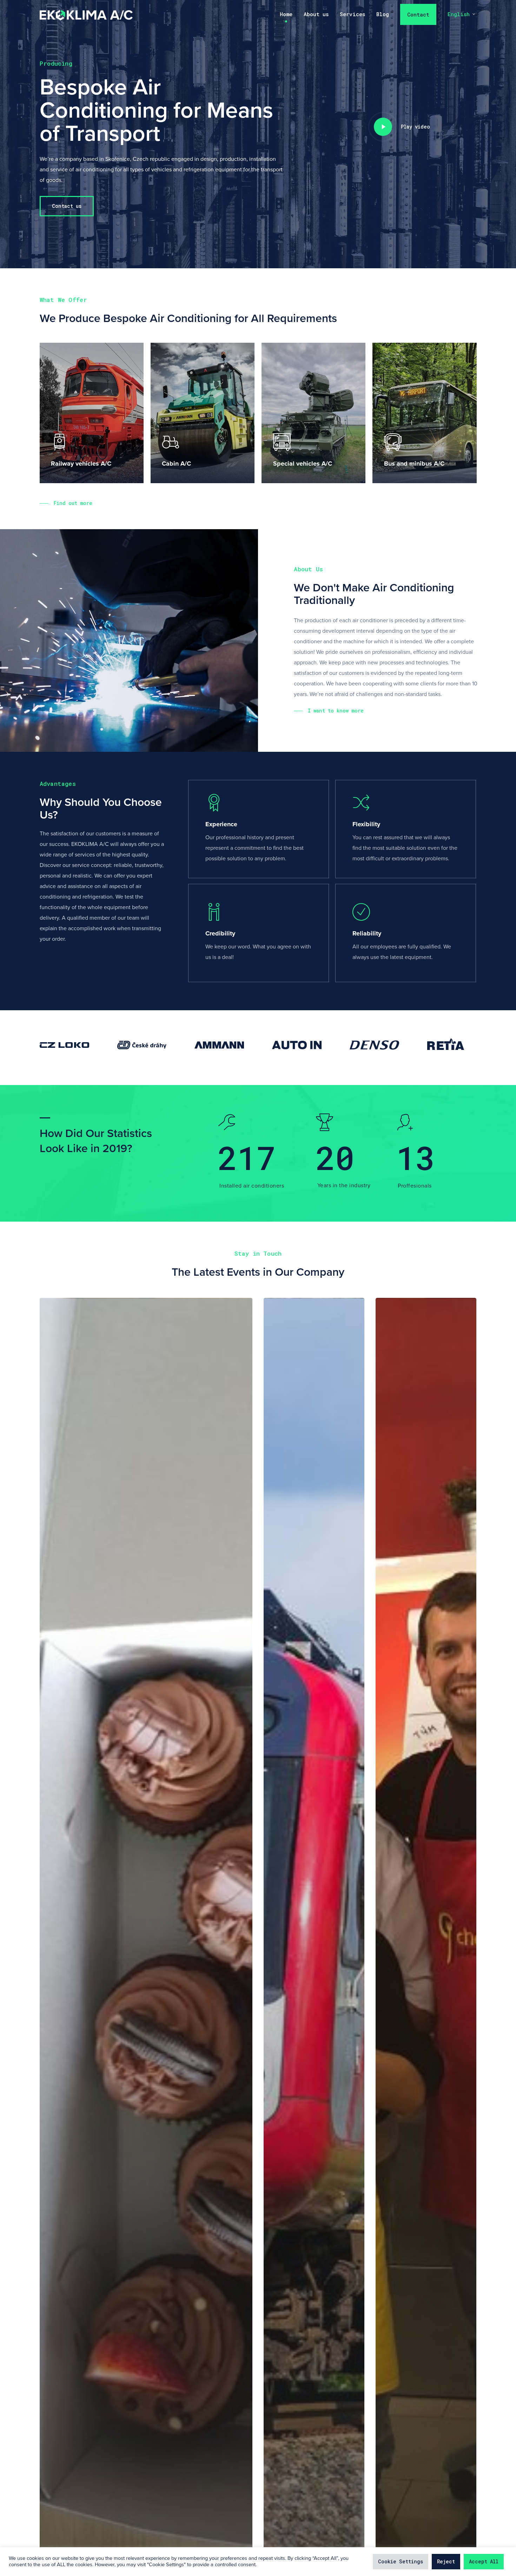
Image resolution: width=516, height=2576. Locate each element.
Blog (383, 15)
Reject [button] (446, 2561)
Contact (418, 15)
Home (286, 15)
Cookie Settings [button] (401, 2561)
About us (316, 15)
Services (352, 15)
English (459, 15)
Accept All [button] (484, 2561)
